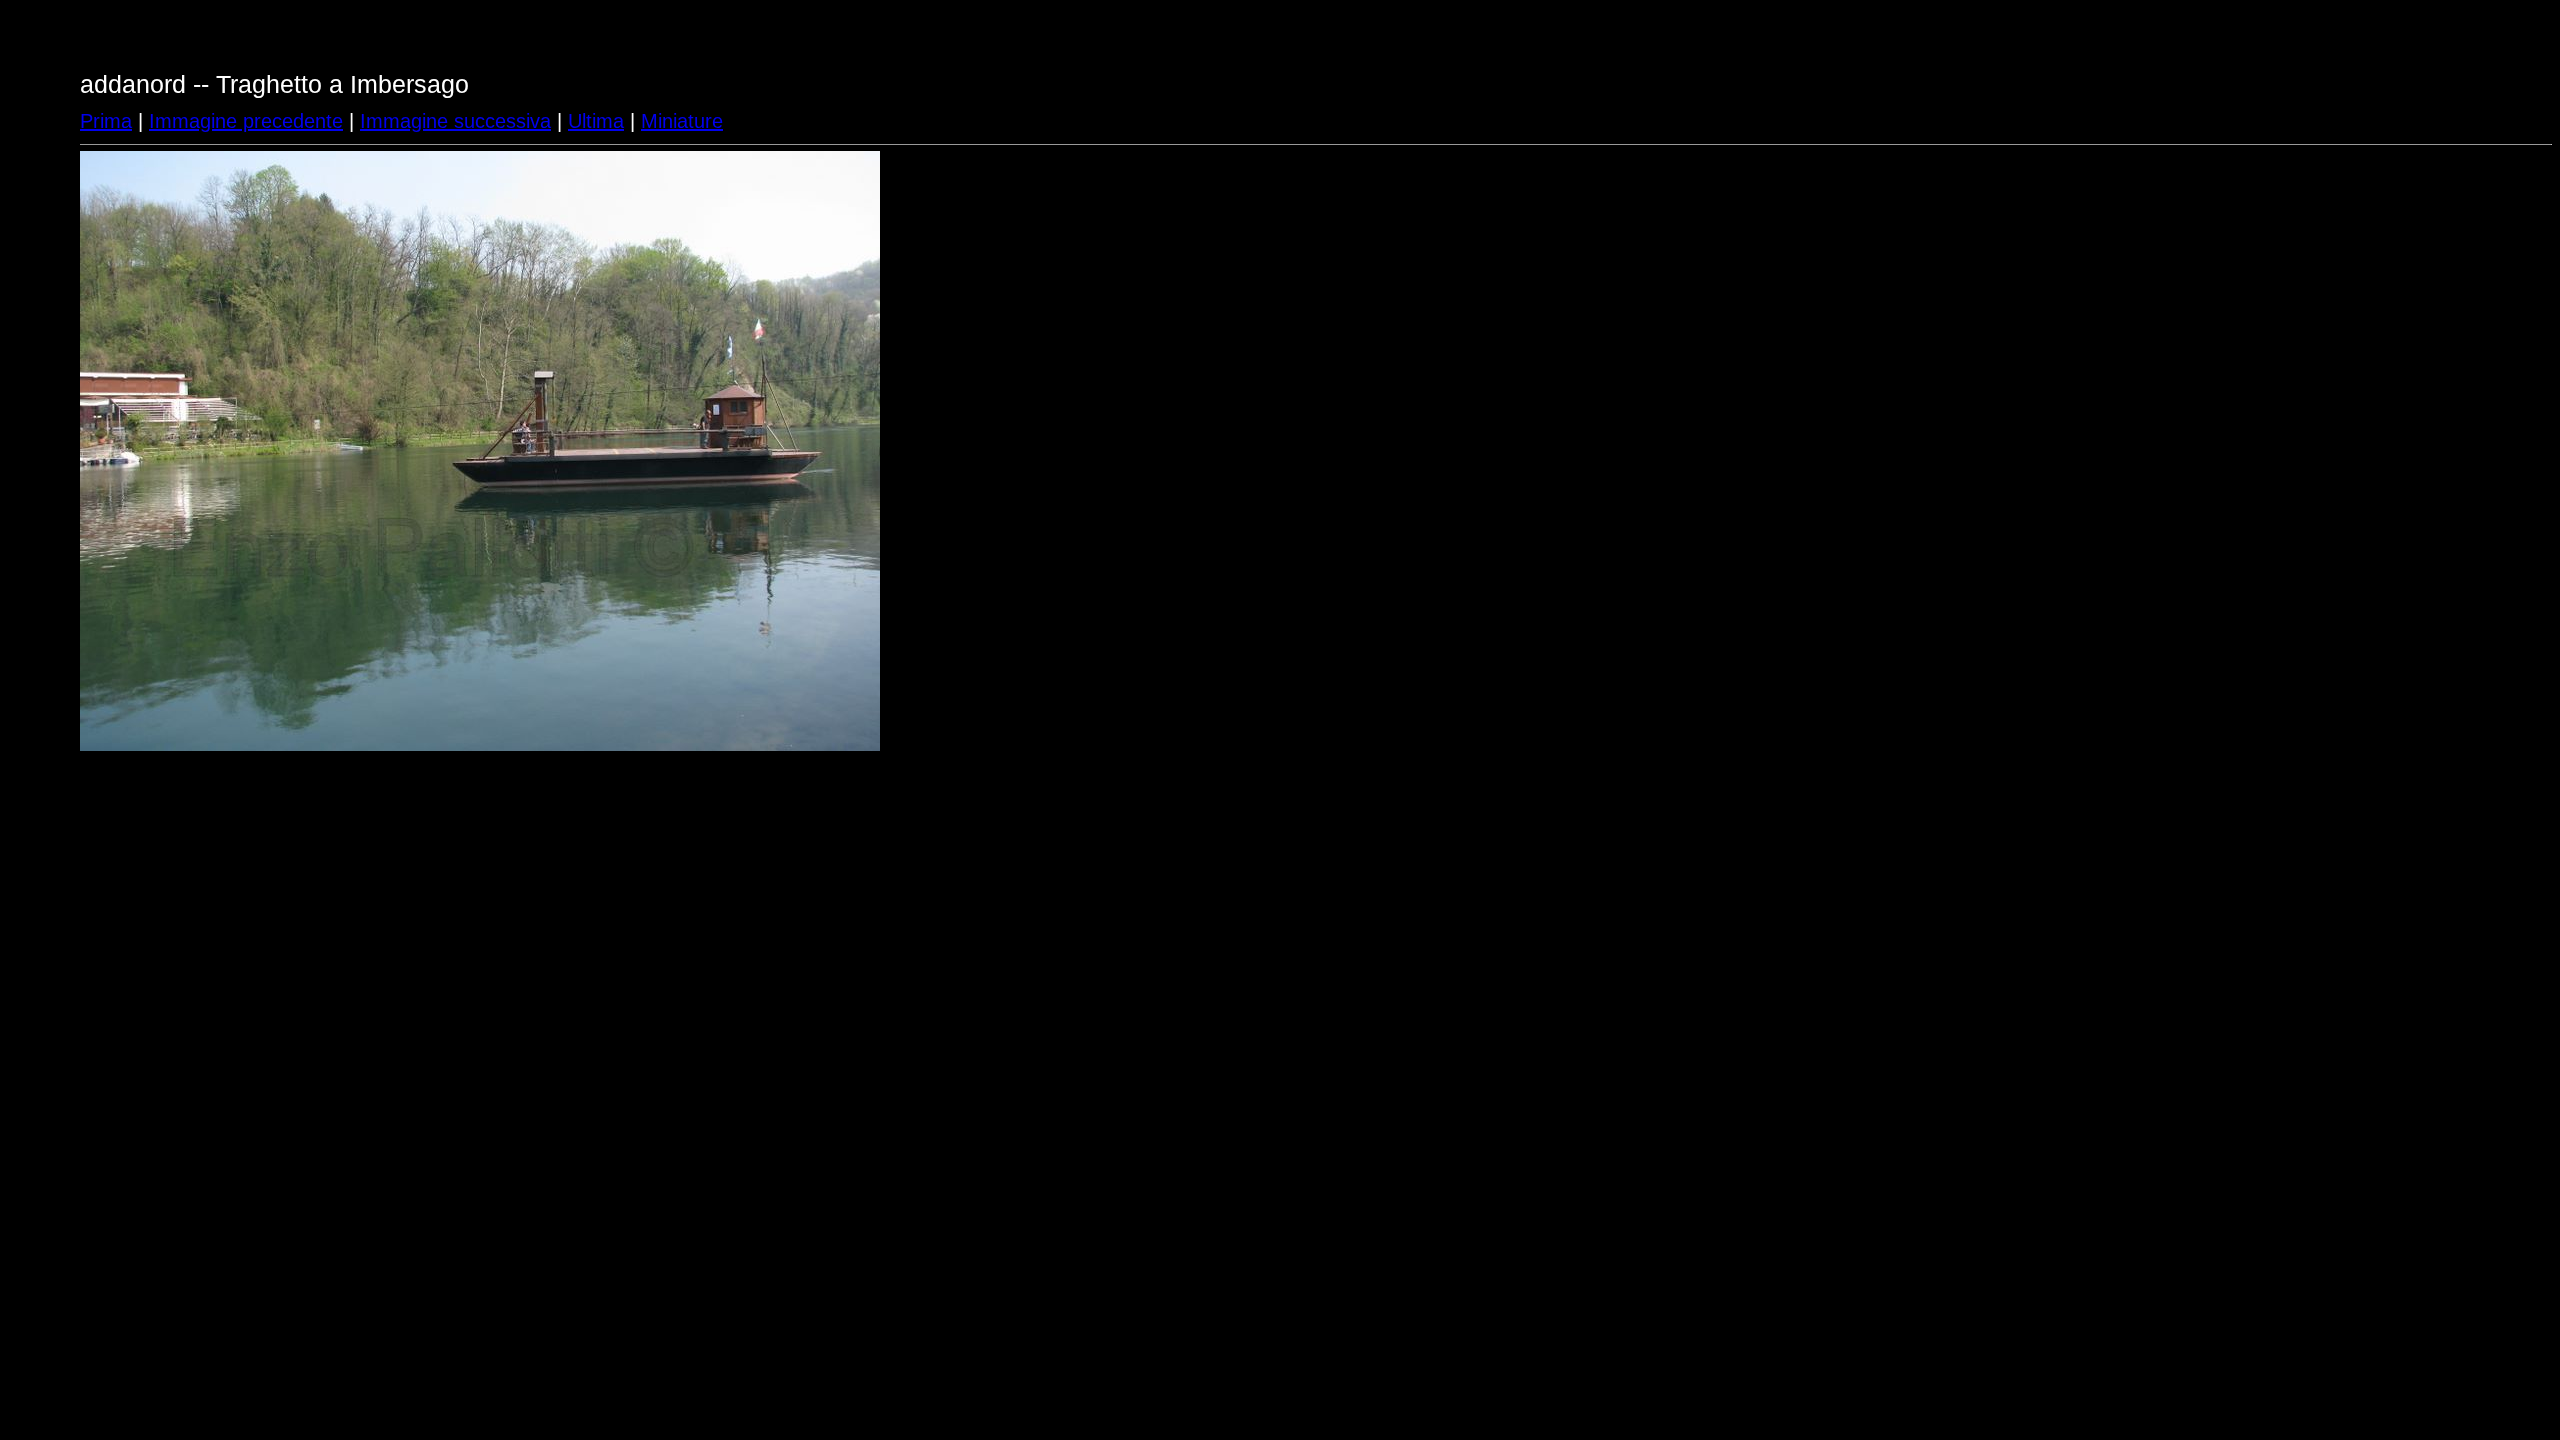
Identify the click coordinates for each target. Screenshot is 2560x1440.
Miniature (682, 121)
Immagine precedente (246, 121)
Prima (106, 121)
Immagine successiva (455, 121)
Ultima (596, 121)
